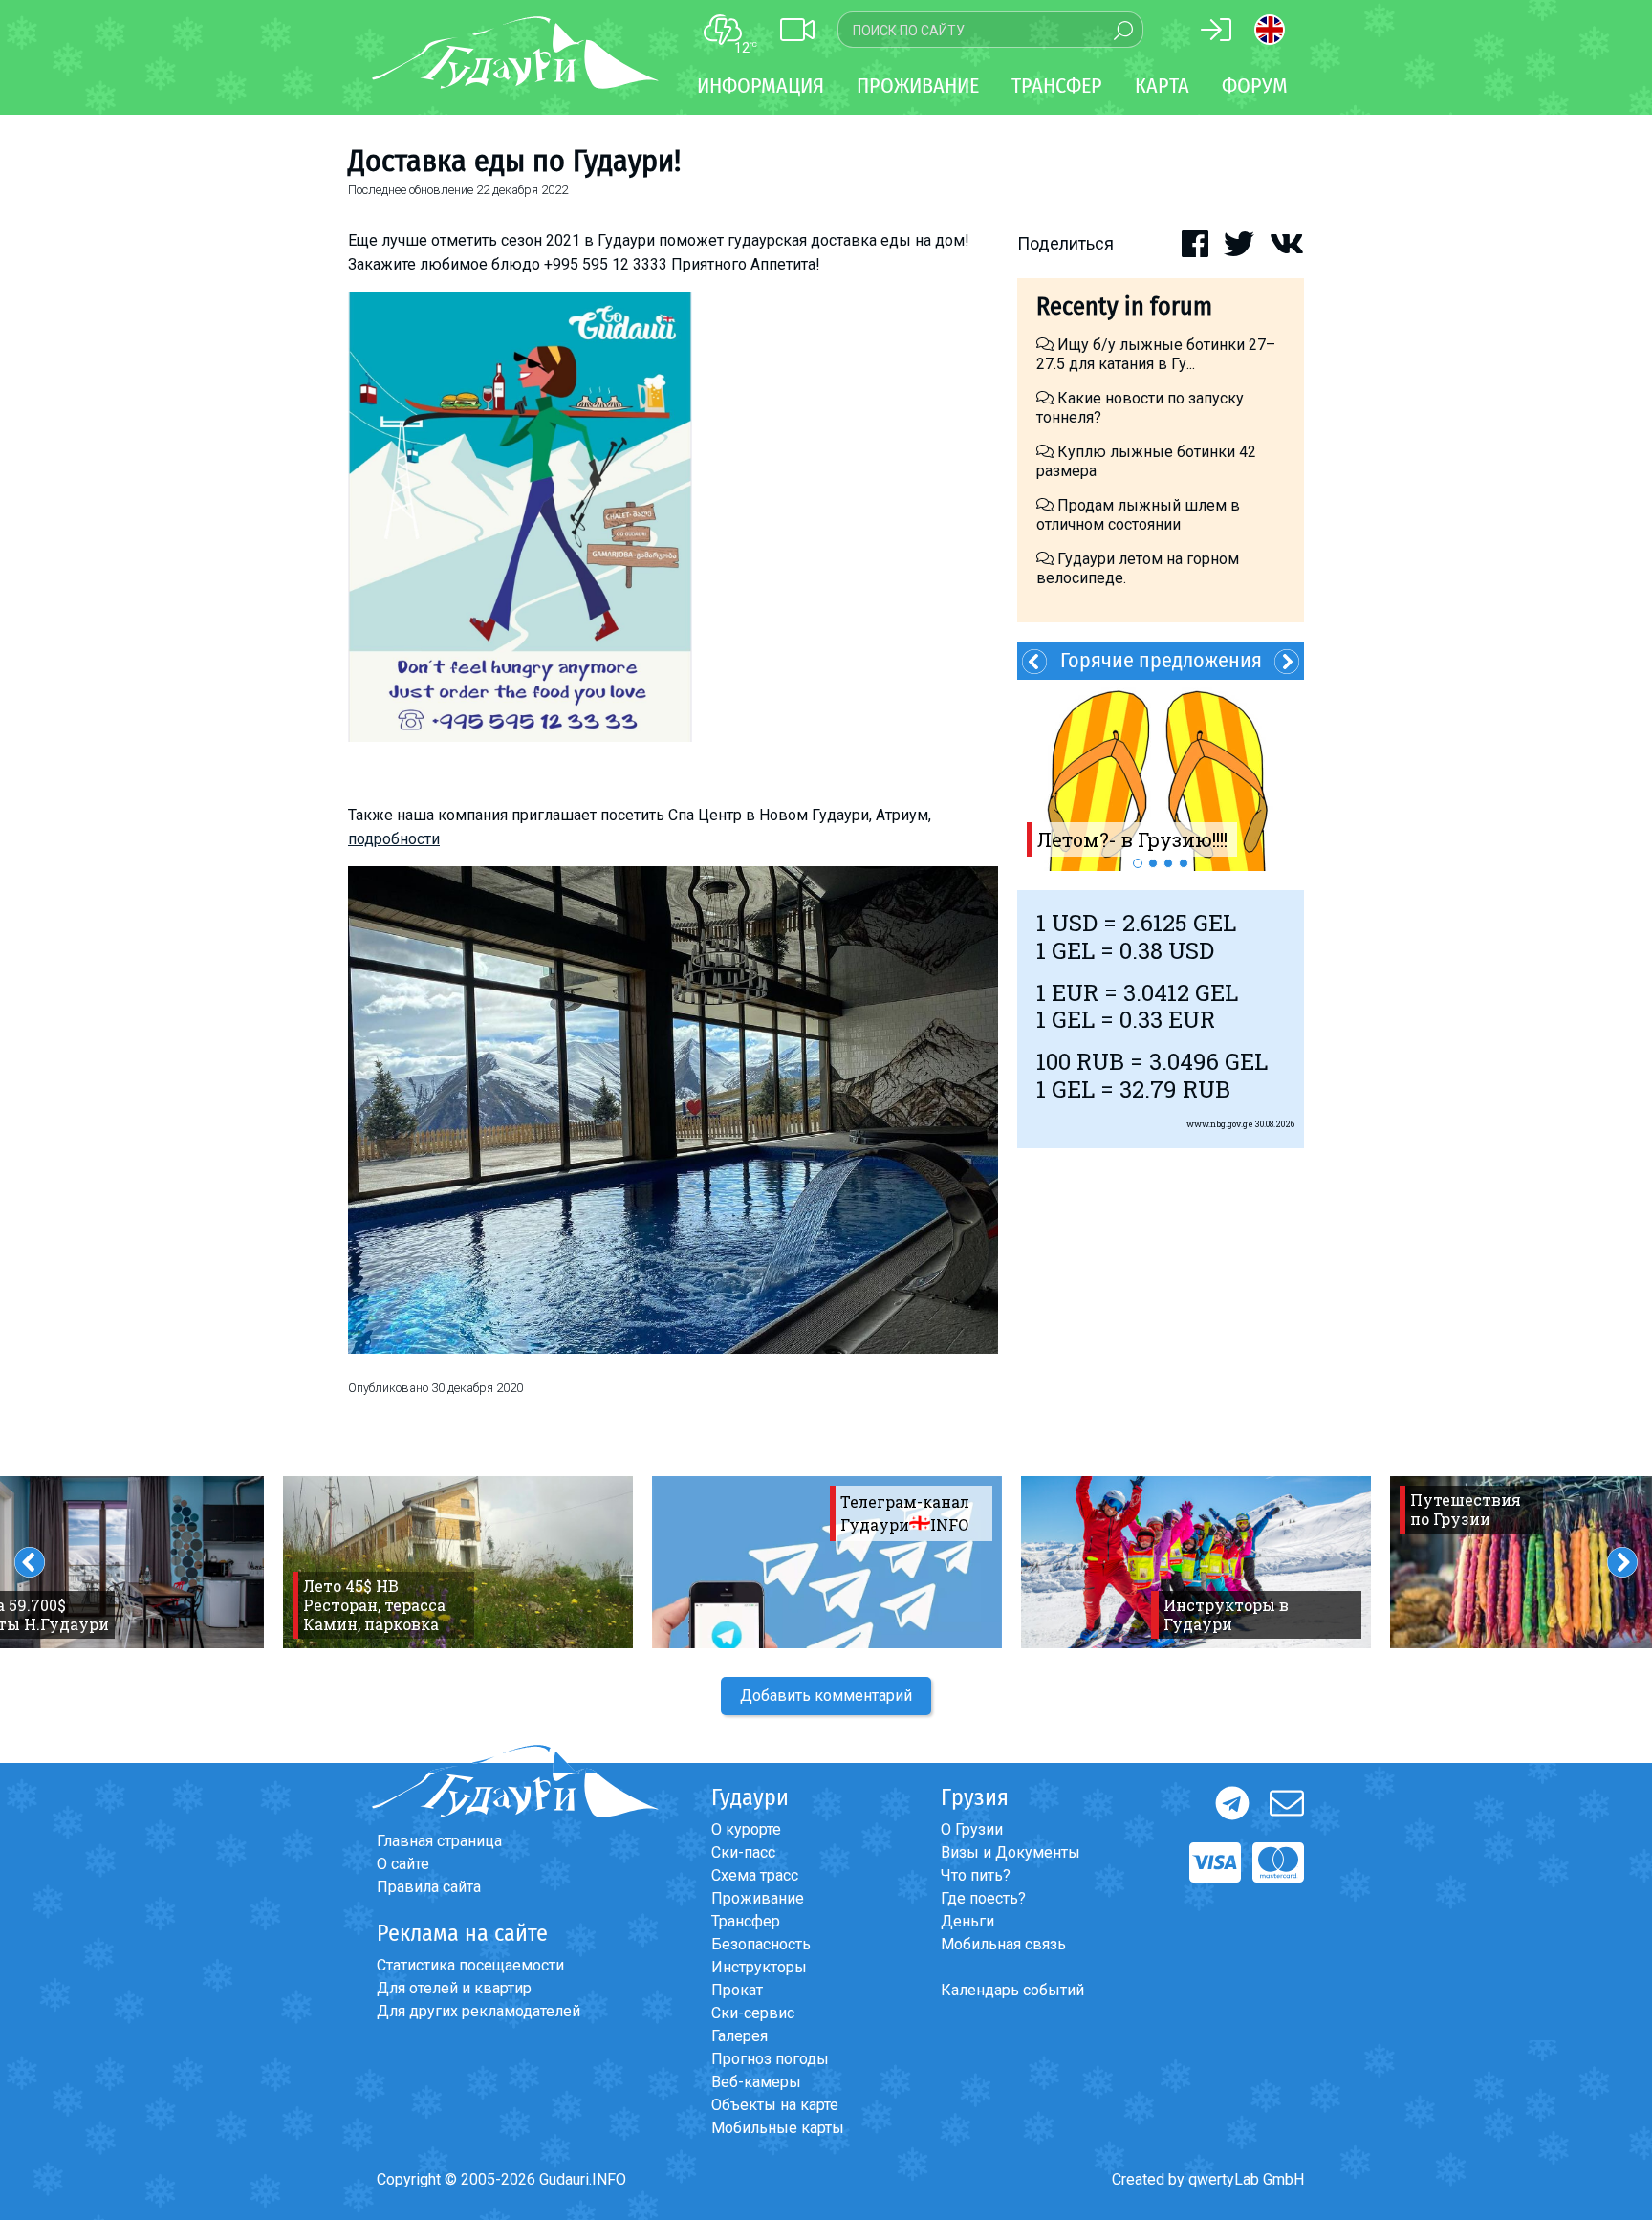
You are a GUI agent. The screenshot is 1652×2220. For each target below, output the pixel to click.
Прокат (737, 1990)
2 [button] (1153, 863)
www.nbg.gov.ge (1220, 1124)
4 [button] (1184, 863)
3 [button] (1168, 863)
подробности (394, 839)
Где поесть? (983, 1898)
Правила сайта (429, 1887)
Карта (1162, 86)
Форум (1255, 86)
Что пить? (976, 1875)
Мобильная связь (1003, 1944)
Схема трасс (755, 1875)
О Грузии (972, 1829)
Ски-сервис (753, 2013)
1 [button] (1138, 863)
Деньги (967, 1921)
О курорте (746, 1829)
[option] (1161, 775)
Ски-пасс (743, 1852)
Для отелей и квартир (454, 1988)
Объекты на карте (775, 2105)
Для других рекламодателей (478, 2011)
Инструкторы (759, 1967)
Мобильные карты (778, 2128)
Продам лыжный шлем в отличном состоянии (1138, 515)
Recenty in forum (1124, 306)
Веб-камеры (756, 2082)
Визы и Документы (1011, 1852)
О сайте (403, 1864)
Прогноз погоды (770, 2059)
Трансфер (746, 1921)
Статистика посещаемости (470, 1965)
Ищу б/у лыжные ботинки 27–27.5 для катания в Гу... (1156, 354)
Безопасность (761, 1944)
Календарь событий (1012, 1990)
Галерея (739, 2036)
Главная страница (439, 1841)
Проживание (758, 1898)
